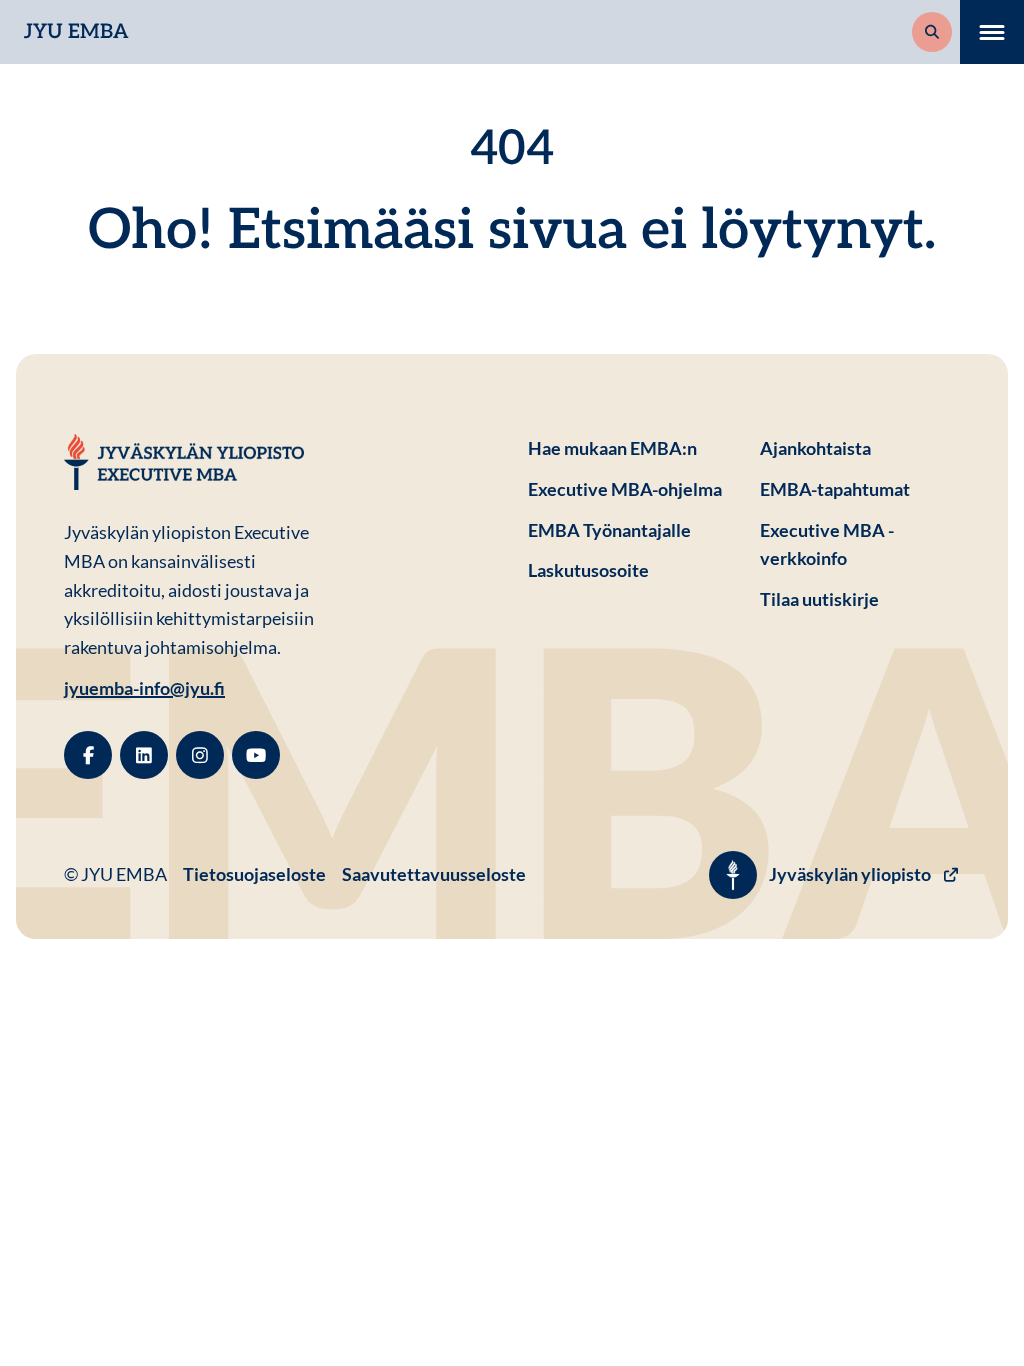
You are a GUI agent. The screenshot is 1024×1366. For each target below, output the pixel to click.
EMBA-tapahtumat (835, 489)
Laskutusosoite (628, 569)
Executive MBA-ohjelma (625, 489)
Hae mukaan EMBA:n (612, 448)
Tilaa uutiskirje (819, 599)
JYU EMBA (76, 32)
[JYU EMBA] (184, 462)
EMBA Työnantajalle (609, 530)
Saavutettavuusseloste (434, 874)
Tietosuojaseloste (254, 873)
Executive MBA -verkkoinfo (827, 544)
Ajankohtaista (815, 448)
